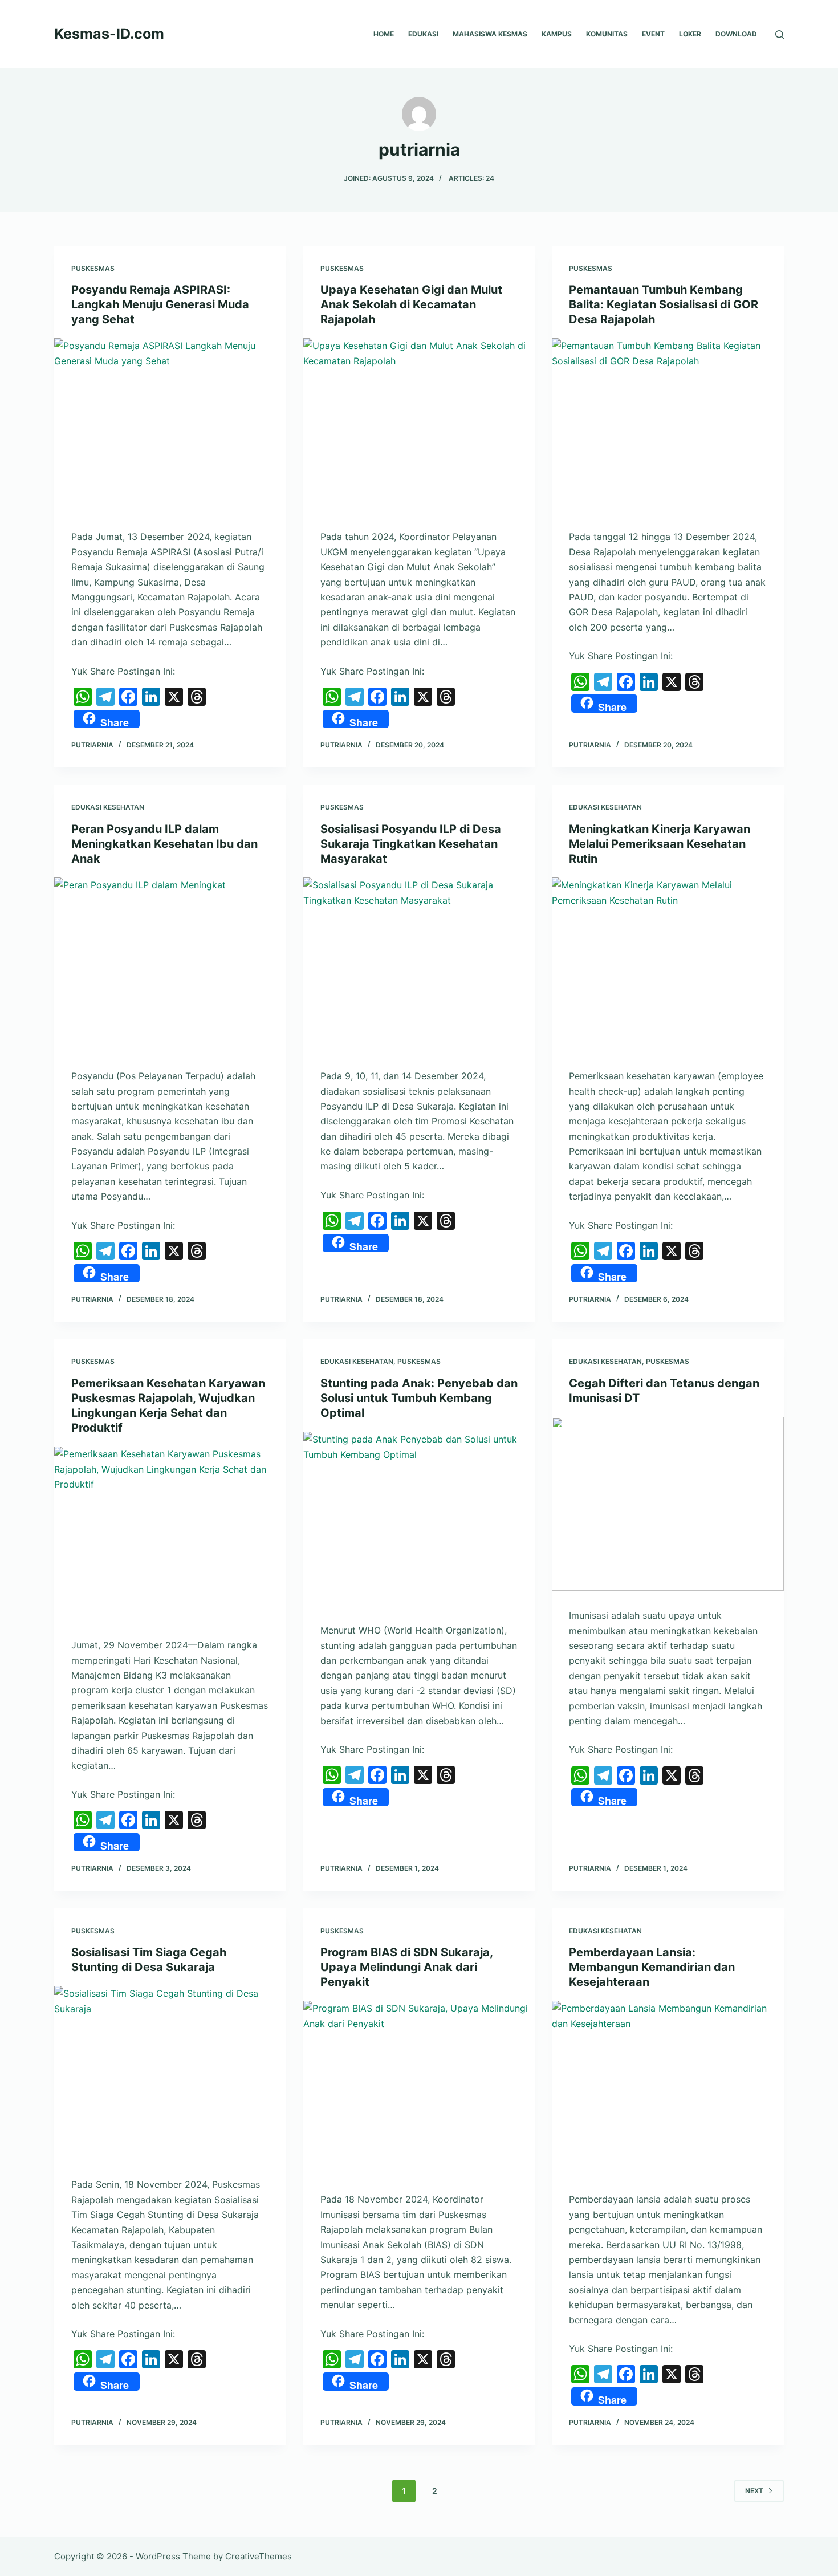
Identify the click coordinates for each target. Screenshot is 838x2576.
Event (653, 34)
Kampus (557, 34)
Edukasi (423, 34)
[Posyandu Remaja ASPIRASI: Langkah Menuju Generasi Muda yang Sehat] (170, 425)
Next (754, 2491)
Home (384, 34)
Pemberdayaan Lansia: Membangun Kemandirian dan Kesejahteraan (652, 1967)
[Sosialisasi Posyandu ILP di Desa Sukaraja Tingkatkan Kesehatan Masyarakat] (419, 964)
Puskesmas (93, 268)
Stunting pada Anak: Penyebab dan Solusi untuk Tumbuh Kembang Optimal (419, 1398)
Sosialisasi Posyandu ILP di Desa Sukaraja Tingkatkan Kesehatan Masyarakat (411, 844)
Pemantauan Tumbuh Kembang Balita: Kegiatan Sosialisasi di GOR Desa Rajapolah (664, 304)
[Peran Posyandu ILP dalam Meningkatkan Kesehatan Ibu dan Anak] (170, 964)
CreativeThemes (259, 2556)
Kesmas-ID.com (109, 34)
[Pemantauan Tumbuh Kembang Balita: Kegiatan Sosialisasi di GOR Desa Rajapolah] (668, 425)
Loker (690, 34)
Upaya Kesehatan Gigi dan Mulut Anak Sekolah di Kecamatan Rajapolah (411, 304)
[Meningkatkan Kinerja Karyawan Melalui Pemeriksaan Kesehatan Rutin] (668, 964)
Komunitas (607, 34)
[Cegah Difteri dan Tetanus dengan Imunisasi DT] (668, 1504)
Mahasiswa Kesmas (490, 34)
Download (736, 34)
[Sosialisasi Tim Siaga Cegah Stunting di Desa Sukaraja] (170, 2073)
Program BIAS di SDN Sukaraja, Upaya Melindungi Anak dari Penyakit (406, 1967)
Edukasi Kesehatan (108, 807)
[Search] (780, 34)
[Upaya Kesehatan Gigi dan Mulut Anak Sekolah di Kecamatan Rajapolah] (419, 425)
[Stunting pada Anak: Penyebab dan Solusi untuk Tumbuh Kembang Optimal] (419, 1519)
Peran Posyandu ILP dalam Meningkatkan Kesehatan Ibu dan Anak (164, 844)
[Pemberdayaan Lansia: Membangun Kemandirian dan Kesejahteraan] (668, 2088)
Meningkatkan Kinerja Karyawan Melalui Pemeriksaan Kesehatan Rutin (660, 844)
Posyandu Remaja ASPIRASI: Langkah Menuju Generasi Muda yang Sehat (160, 304)
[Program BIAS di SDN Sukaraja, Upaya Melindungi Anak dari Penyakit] (419, 2088)
